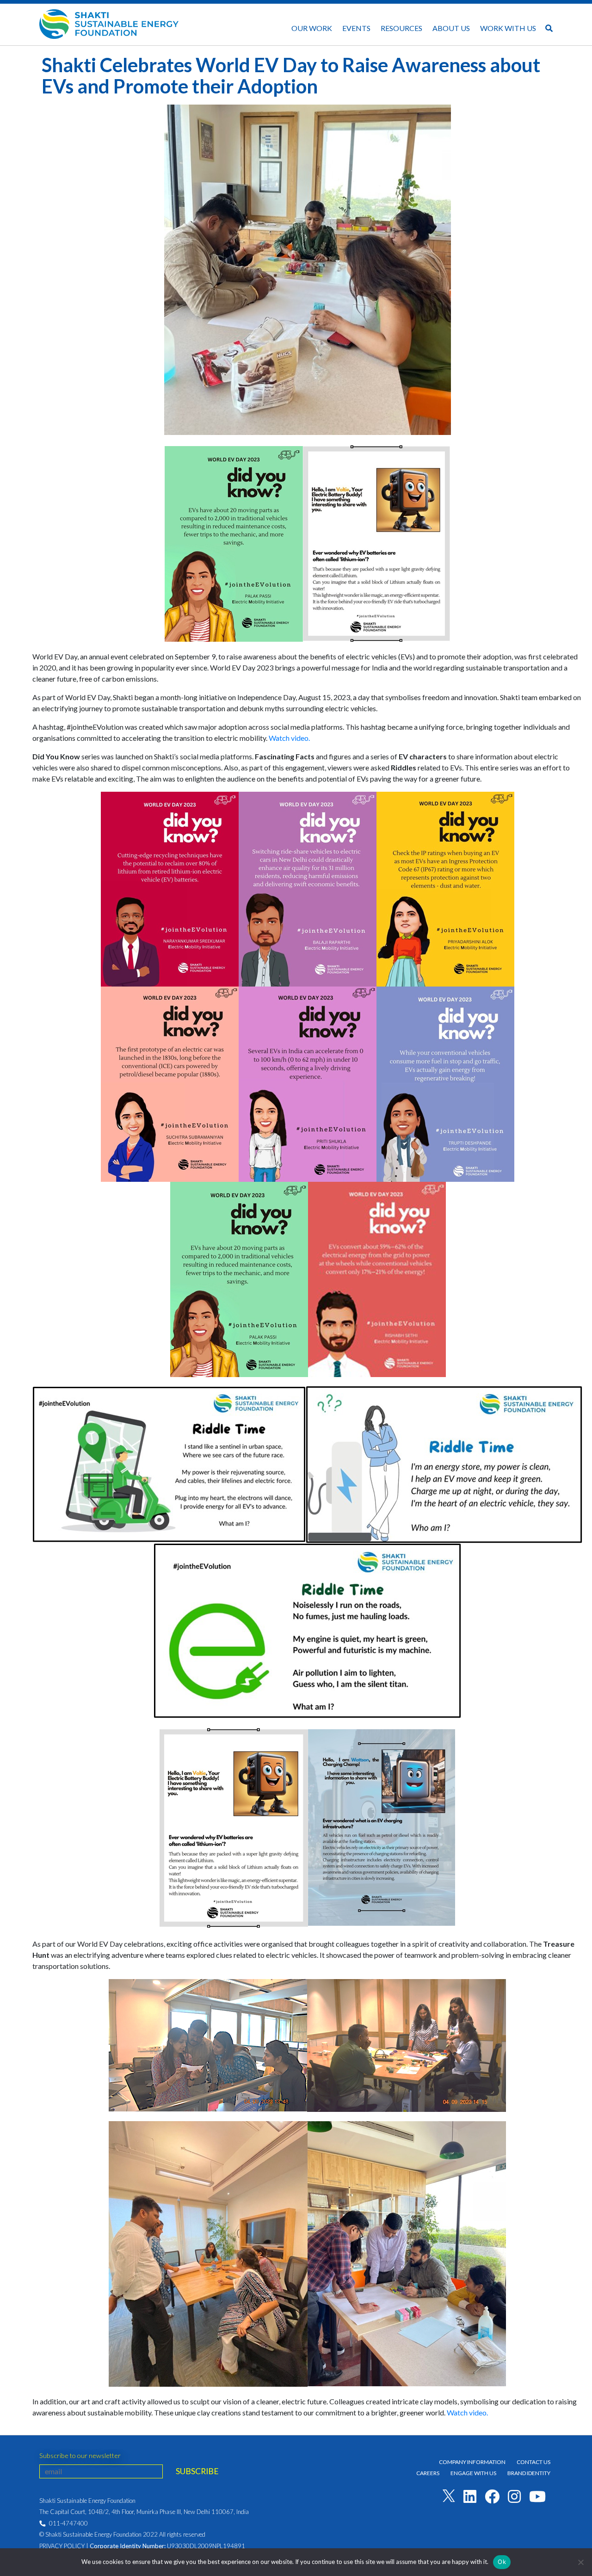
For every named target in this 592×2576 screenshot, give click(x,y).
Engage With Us (473, 2473)
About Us (451, 28)
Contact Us (533, 2462)
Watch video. (289, 738)
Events (356, 28)
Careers (428, 2473)
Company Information (472, 2462)
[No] (580, 2562)
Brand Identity (529, 2473)
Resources (401, 28)
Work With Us (508, 28)
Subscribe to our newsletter (80, 2455)
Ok (502, 2562)
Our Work (312, 28)
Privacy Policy (62, 2546)
